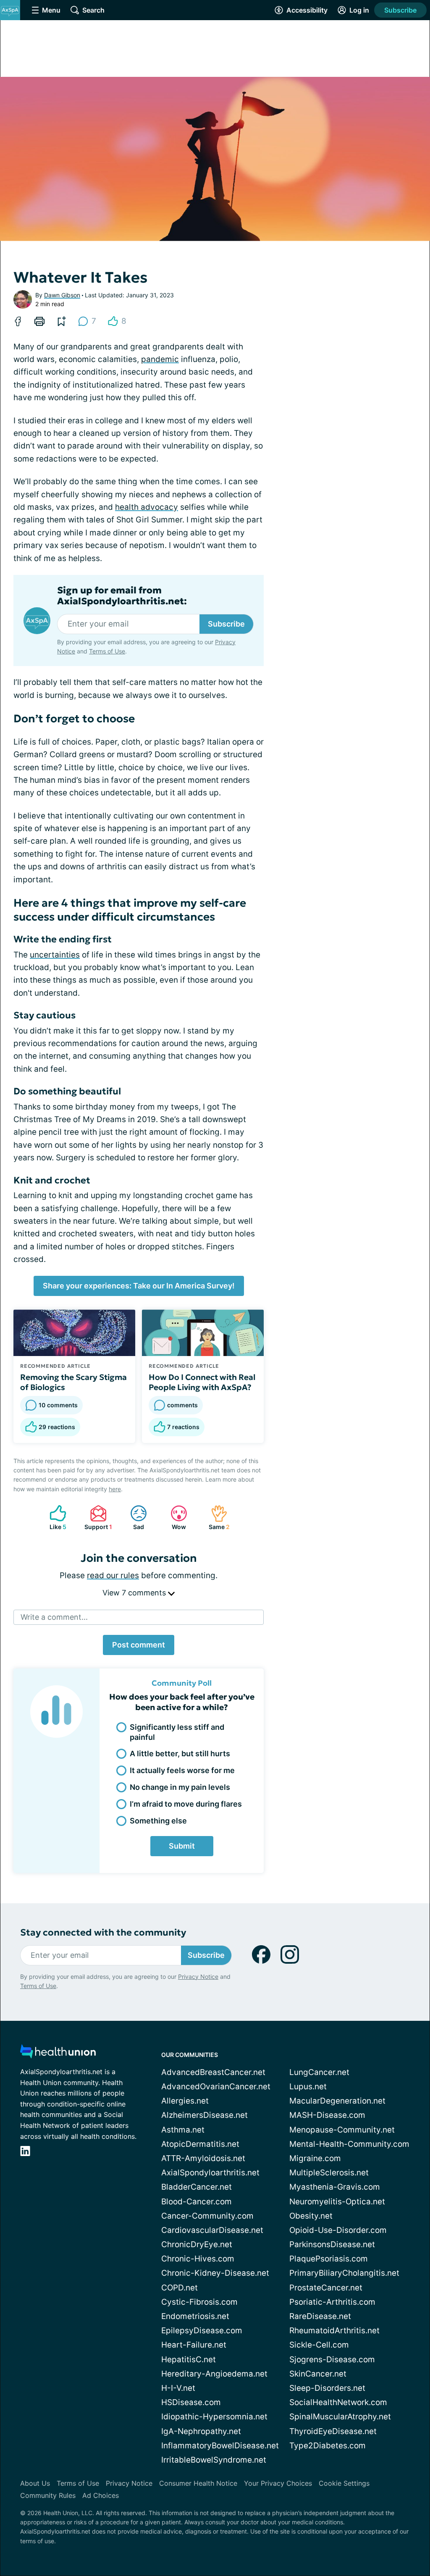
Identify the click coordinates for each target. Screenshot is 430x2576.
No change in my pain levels (180, 1787)
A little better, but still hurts (180, 1754)
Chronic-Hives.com (198, 2259)
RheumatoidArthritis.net (334, 2331)
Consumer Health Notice (198, 2483)
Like (54, 1518)
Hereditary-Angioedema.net (214, 2374)
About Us (35, 2483)
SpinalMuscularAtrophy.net (340, 2417)
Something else (158, 1821)
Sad (133, 1518)
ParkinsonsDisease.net (332, 2244)
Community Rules (48, 2495)
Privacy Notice (198, 1977)
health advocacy (147, 507)
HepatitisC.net (189, 2360)
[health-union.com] (58, 2054)
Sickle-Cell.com (319, 2345)
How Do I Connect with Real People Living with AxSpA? (202, 1382)
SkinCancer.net (318, 2374)
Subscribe (400, 10)
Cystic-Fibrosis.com (199, 2302)
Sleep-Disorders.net (327, 2388)
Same (216, 1518)
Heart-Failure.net (194, 2345)
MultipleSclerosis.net (329, 2173)
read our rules (113, 1575)
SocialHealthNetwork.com (338, 2402)
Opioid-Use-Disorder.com (338, 2230)
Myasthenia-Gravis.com (335, 2187)
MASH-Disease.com (327, 2115)
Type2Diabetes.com (328, 2446)
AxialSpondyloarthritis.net (210, 2173)
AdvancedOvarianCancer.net (216, 2087)
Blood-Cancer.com (197, 2202)
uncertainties (55, 955)
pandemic (160, 359)
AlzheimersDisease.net (205, 2115)
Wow (174, 1518)
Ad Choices (101, 2495)
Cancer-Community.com (207, 2216)
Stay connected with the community (103, 1932)
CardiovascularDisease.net (212, 2230)
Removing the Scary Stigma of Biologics (73, 1382)
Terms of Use (107, 651)
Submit (182, 1846)
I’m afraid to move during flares (186, 1804)
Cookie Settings (344, 2483)
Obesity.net (311, 2216)
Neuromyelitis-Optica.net (337, 2202)
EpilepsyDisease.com (202, 2331)
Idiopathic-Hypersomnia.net (214, 2417)
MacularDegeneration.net (337, 2101)
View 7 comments (135, 1593)
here (115, 1489)
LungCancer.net (319, 2072)
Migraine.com (315, 2158)
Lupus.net (308, 2087)
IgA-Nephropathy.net (201, 2431)
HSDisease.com (191, 2402)
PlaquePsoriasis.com (329, 2259)
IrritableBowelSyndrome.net (214, 2460)
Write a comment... (54, 1617)
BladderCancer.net (197, 2187)
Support (97, 1518)
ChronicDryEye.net (197, 2244)
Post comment (139, 1645)
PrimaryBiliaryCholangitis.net (344, 2273)
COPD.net (180, 2288)
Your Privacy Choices (278, 2483)
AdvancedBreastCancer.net (213, 2072)
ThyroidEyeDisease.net (333, 2431)
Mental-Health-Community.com (349, 2144)
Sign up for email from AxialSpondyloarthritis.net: (122, 596)
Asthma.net (183, 2130)
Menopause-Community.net (342, 2130)
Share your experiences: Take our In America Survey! (139, 1286)
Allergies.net (185, 2101)
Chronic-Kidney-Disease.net (215, 2273)
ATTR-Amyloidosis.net (203, 2158)
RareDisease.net (320, 2316)
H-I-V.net (178, 2388)
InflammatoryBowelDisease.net (220, 2446)
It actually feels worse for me (182, 1770)
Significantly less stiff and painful (177, 1732)
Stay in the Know (206, 2528)
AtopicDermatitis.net (200, 2144)
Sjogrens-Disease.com (332, 2360)
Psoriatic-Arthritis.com (332, 2302)
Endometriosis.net (195, 2316)
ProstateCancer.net (326, 2288)
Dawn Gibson (62, 295)
